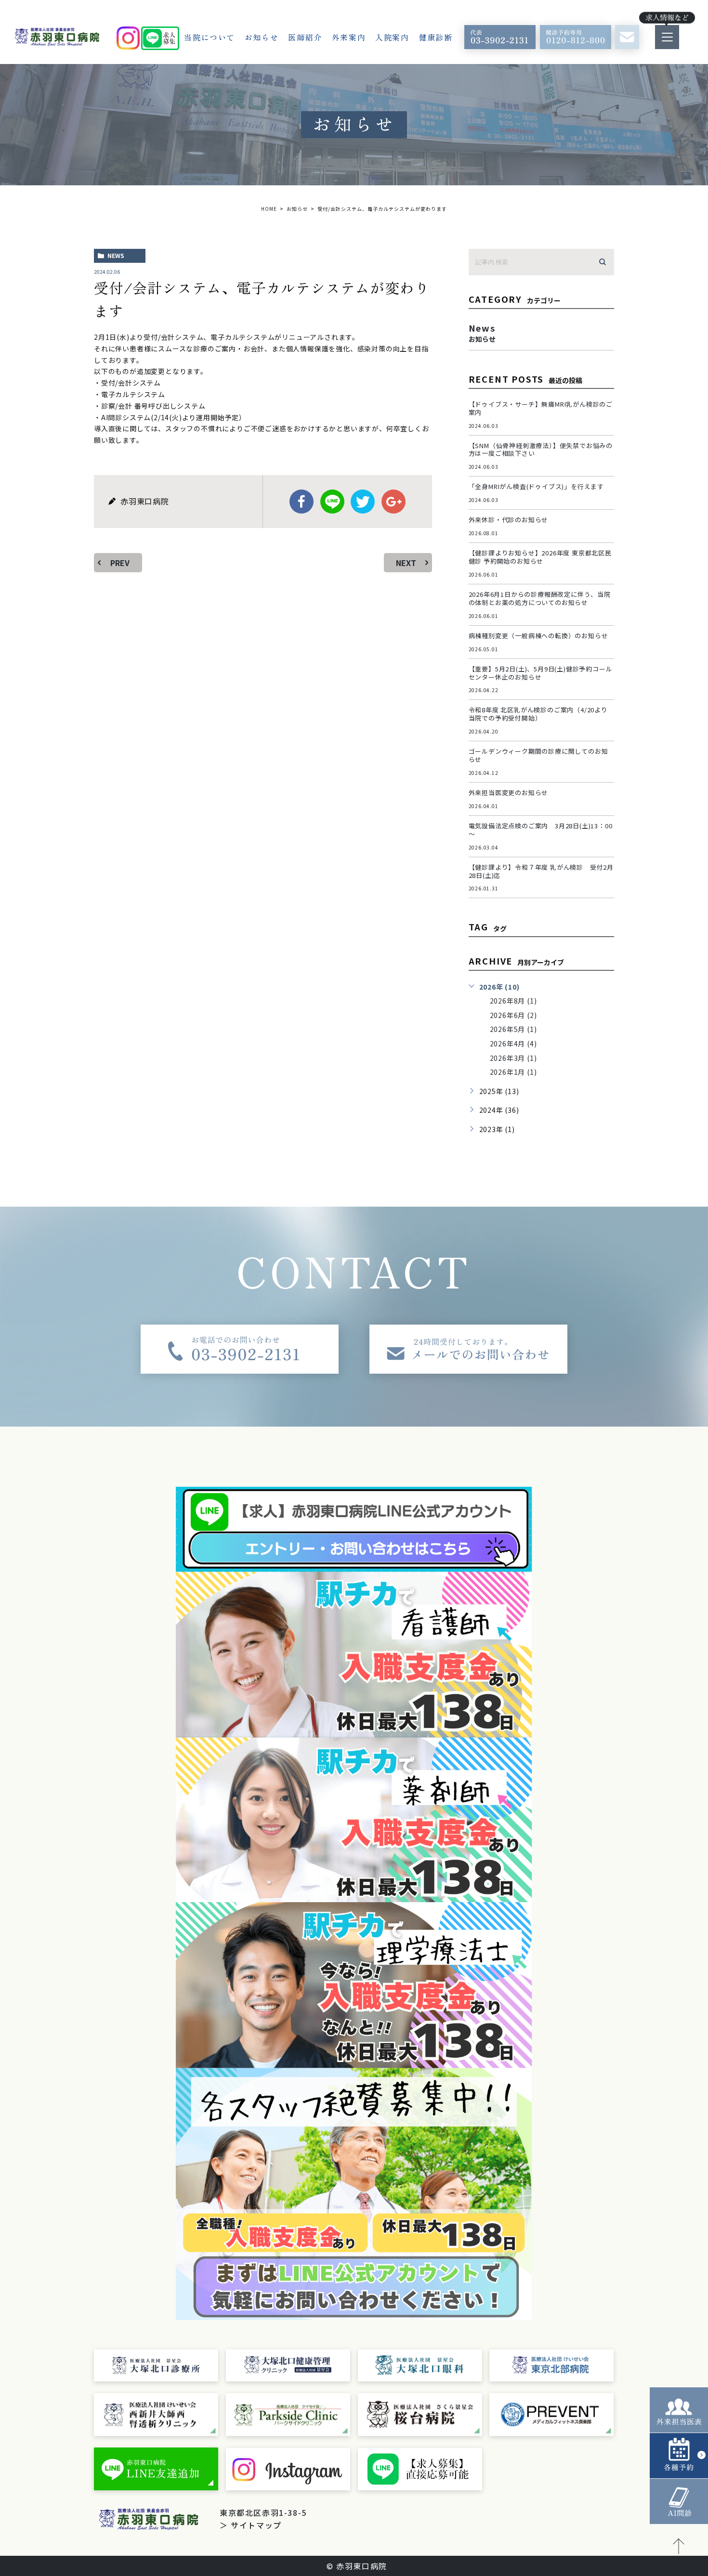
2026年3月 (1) (513, 1058)
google (393, 502)
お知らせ (262, 37)
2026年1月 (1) (513, 1072)
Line (332, 502)
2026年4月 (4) (513, 1043)
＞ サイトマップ (251, 2525)
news (116, 255)
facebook (302, 502)
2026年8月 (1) (513, 1001)
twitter (363, 502)
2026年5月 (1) (513, 1029)
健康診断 (436, 37)
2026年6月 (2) (513, 1015)
